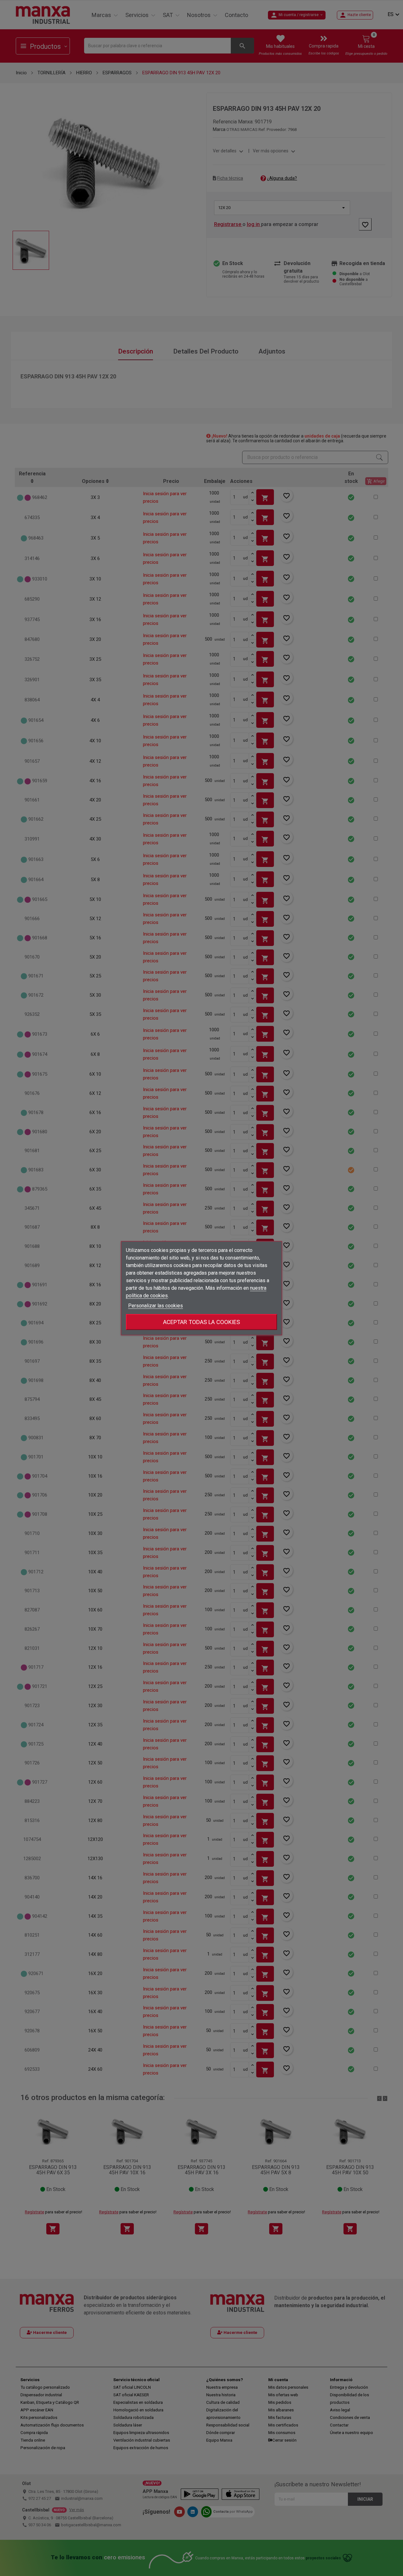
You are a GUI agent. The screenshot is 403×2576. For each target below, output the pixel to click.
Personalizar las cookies (156, 1305)
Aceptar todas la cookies (201, 1322)
